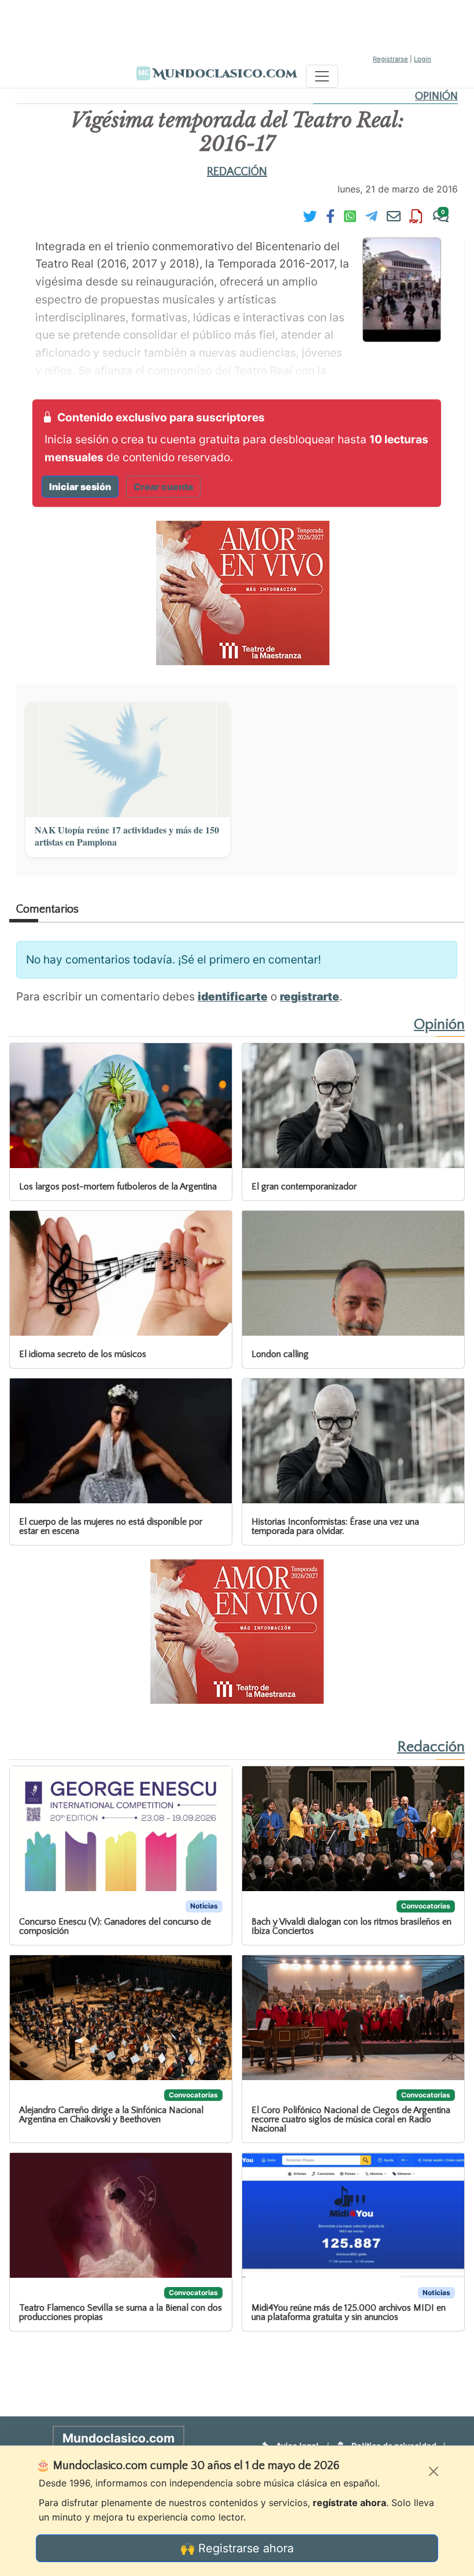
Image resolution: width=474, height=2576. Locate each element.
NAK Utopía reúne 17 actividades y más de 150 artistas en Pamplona (127, 836)
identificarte (233, 996)
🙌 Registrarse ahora (237, 2548)
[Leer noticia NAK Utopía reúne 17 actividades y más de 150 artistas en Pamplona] (128, 760)
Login (423, 59)
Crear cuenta (163, 487)
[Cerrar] (434, 2471)
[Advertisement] (237, 26)
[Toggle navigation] (322, 76)
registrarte (310, 996)
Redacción (237, 172)
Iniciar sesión (80, 487)
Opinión (436, 96)
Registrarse (390, 59)
